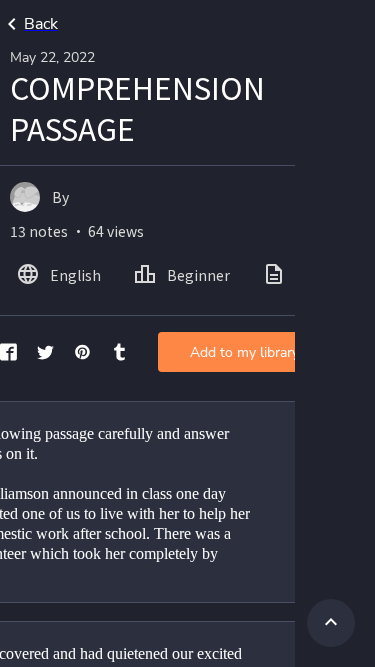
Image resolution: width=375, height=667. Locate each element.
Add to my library (244, 352)
